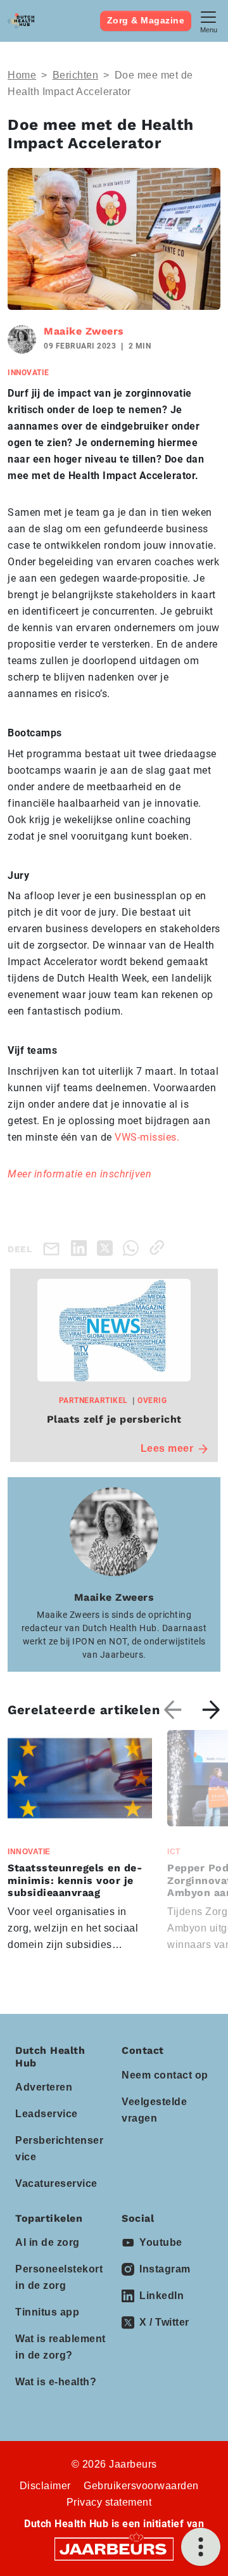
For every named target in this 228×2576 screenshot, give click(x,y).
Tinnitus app (47, 2312)
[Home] (21, 21)
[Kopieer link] (159, 1247)
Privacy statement (109, 2502)
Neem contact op (165, 2075)
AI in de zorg (47, 2242)
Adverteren (44, 2087)
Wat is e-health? (56, 2382)
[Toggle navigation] (208, 21)
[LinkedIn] (81, 1247)
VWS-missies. (149, 1137)
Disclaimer (45, 2486)
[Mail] (54, 1248)
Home (22, 75)
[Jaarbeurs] (114, 2548)
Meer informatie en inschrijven (81, 1174)
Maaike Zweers (84, 331)
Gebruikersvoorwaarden (141, 2486)
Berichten (76, 75)
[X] (107, 1247)
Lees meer (167, 1448)
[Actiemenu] (201, 2547)
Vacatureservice (56, 2183)
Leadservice (47, 2114)
